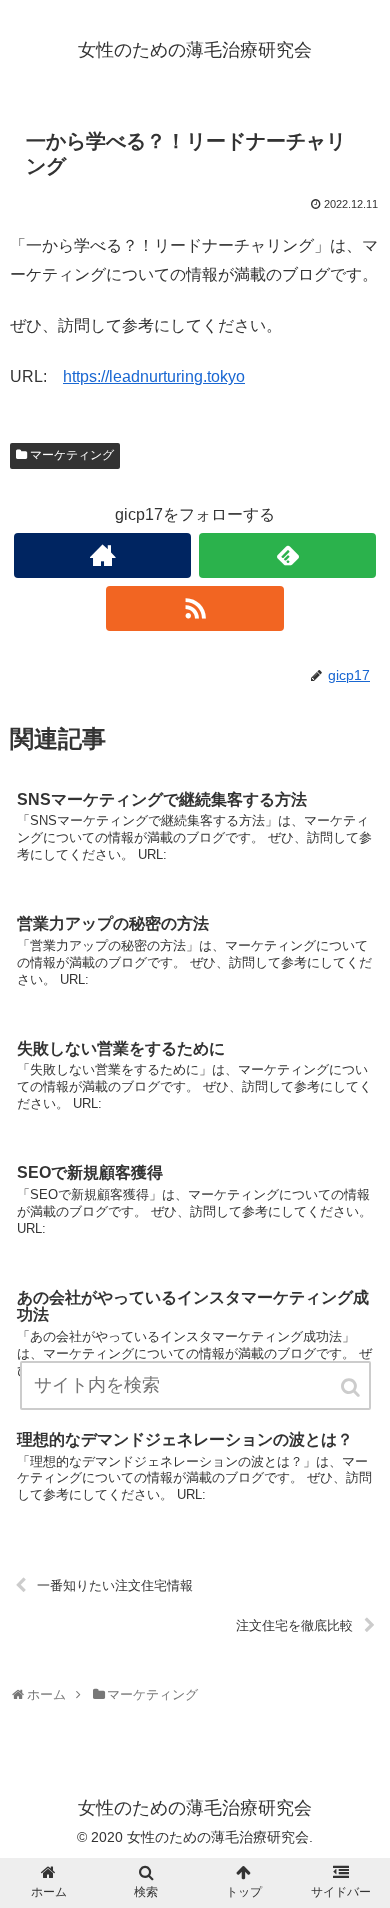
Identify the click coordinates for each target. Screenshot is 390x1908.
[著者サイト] (103, 555)
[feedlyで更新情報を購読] (288, 555)
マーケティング (72, 455)
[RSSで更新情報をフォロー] (195, 608)
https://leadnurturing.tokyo (154, 376)
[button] (352, 1387)
